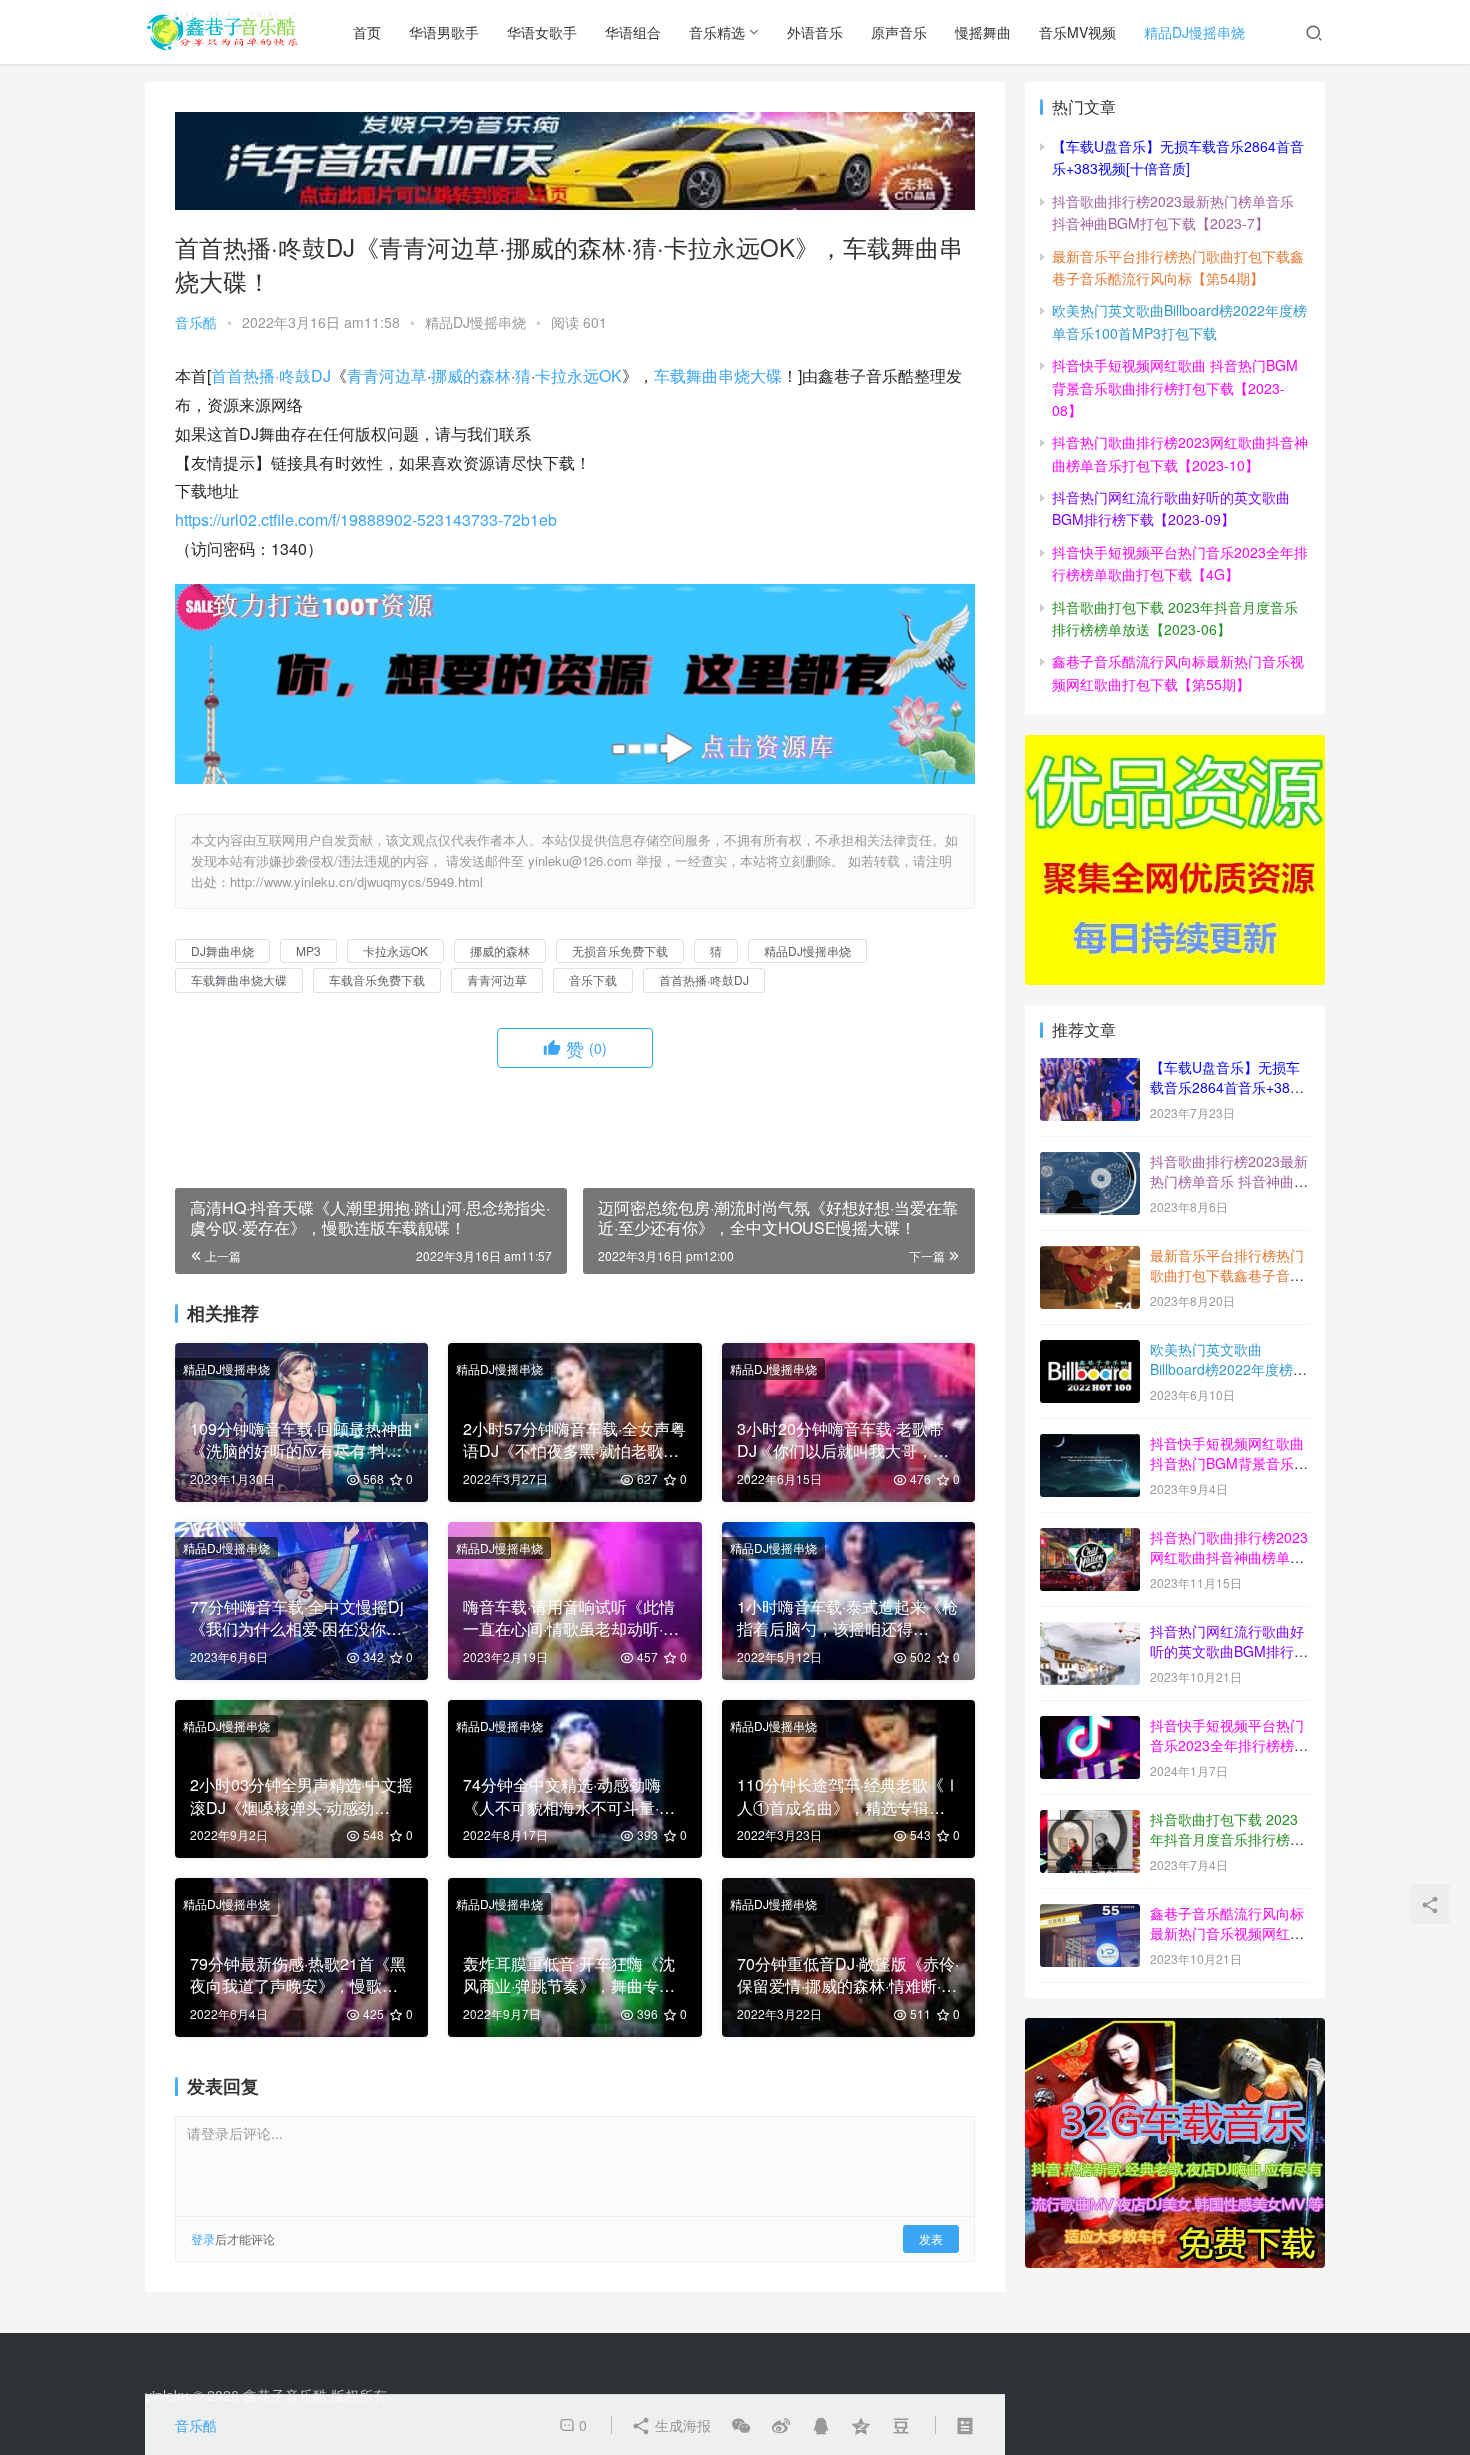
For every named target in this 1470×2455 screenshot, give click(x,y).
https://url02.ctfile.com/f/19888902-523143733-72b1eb (366, 519)
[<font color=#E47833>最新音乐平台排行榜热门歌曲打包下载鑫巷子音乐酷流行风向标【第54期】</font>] (1090, 1257)
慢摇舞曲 (983, 32)
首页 (367, 32)
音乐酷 (196, 322)
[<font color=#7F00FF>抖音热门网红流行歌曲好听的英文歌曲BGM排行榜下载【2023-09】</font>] (1090, 1633)
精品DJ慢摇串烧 (1194, 32)
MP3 (308, 950)
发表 (931, 2238)
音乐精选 (717, 32)
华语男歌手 (444, 32)
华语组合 (633, 32)
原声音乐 (899, 32)
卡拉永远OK (578, 375)
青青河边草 (387, 375)
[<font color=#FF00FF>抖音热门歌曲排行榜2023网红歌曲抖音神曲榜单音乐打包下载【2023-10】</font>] (1090, 1539)
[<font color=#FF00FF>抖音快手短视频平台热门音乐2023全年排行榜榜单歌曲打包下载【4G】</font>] (1090, 1727)
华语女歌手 (542, 32)
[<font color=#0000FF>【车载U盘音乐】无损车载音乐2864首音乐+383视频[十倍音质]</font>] (1090, 1069)
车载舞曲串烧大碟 (718, 375)
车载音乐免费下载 (377, 979)
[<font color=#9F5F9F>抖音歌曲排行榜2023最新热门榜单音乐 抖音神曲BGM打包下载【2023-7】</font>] (1090, 1163)
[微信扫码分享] (741, 2425)
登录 (203, 2238)
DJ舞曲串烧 (222, 950)
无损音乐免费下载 (620, 950)
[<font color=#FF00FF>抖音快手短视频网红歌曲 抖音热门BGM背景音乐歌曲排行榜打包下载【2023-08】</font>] (1090, 1445)
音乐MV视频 (1077, 32)
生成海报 (681, 2425)
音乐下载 (593, 979)
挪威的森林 (471, 375)
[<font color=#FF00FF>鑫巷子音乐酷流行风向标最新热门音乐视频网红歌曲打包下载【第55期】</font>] (1090, 1915)
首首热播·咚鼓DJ (271, 375)
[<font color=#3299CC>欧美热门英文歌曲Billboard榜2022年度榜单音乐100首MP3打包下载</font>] (1090, 1351)
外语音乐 (815, 32)
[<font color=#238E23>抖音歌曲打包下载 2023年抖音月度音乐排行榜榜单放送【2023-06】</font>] (1090, 1821)
